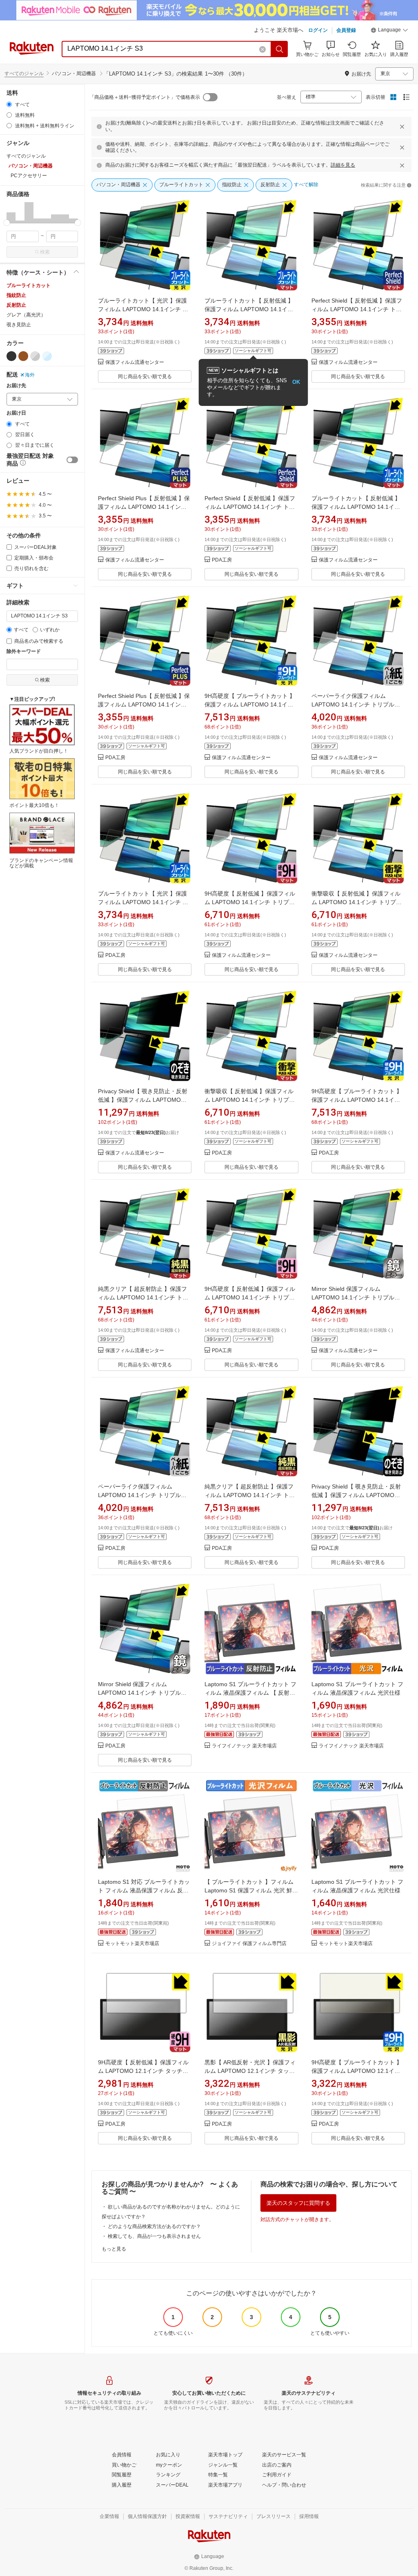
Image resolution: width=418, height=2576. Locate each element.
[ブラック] (11, 356)
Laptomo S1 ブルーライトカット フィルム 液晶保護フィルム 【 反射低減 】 (250, 1693)
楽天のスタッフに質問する (298, 2203)
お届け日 (16, 413)
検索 (45, 252)
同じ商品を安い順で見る (145, 377)
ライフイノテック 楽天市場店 (244, 1746)
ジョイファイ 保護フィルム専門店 (249, 1944)
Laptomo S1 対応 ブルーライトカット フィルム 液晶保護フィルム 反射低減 (144, 1890)
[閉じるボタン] (402, 127)
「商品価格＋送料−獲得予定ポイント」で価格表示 (145, 97)
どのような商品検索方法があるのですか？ (154, 2226)
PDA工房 (222, 560)
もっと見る (114, 2249)
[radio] (9, 104)
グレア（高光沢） (26, 315)
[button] (389, 31)
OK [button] (296, 382)
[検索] (280, 49)
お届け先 (16, 386)
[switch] (72, 460)
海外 (30, 375)
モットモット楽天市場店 (132, 1944)
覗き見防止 (19, 325)
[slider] (7, 223)
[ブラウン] (23, 356)
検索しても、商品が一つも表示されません (154, 2236)
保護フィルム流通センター (135, 362)
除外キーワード (24, 652)
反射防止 (16, 305)
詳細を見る (343, 165)
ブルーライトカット (29, 285)
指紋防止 (16, 295)
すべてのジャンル (24, 74)
